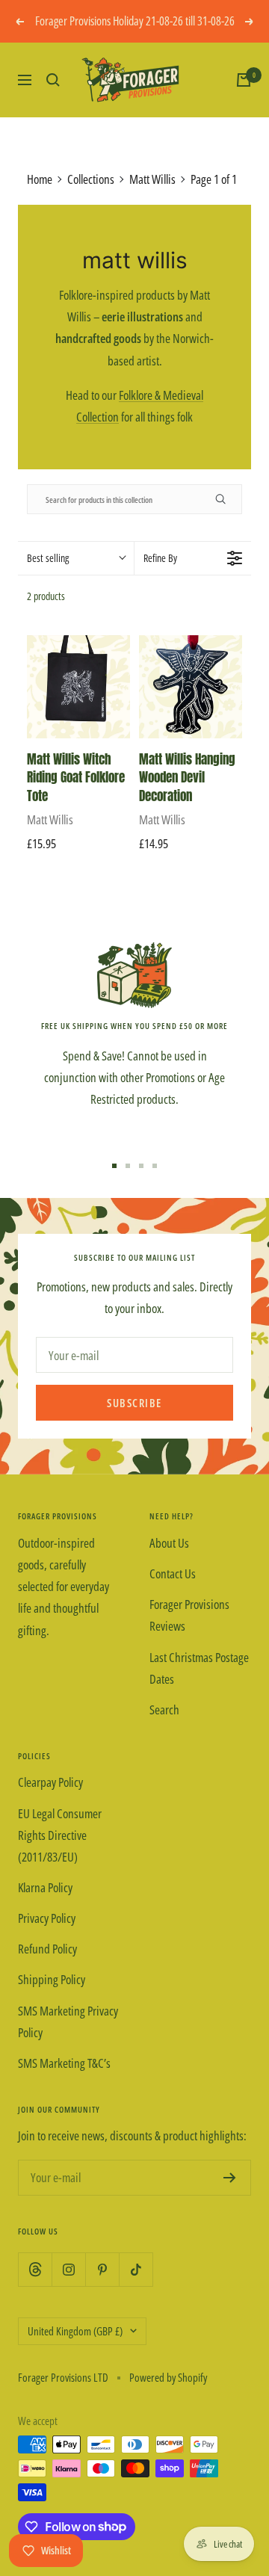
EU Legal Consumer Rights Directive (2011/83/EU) (60, 1835)
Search (164, 1709)
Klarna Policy (45, 1887)
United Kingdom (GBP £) (75, 2331)
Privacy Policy (47, 1918)
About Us (169, 1543)
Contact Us (173, 1573)
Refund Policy (47, 1949)
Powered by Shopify (168, 2377)
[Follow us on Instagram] (68, 2269)
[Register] (230, 2178)
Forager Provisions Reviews (189, 1615)
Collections (91, 179)
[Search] (53, 80)
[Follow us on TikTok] (136, 2269)
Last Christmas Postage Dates (199, 1668)
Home (40, 179)
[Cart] (244, 80)
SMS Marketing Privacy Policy (68, 2021)
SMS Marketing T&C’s (64, 2063)
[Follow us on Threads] (35, 2269)
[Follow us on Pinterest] (102, 2269)
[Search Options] (226, 499)
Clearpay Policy (50, 1782)
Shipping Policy (52, 1979)
